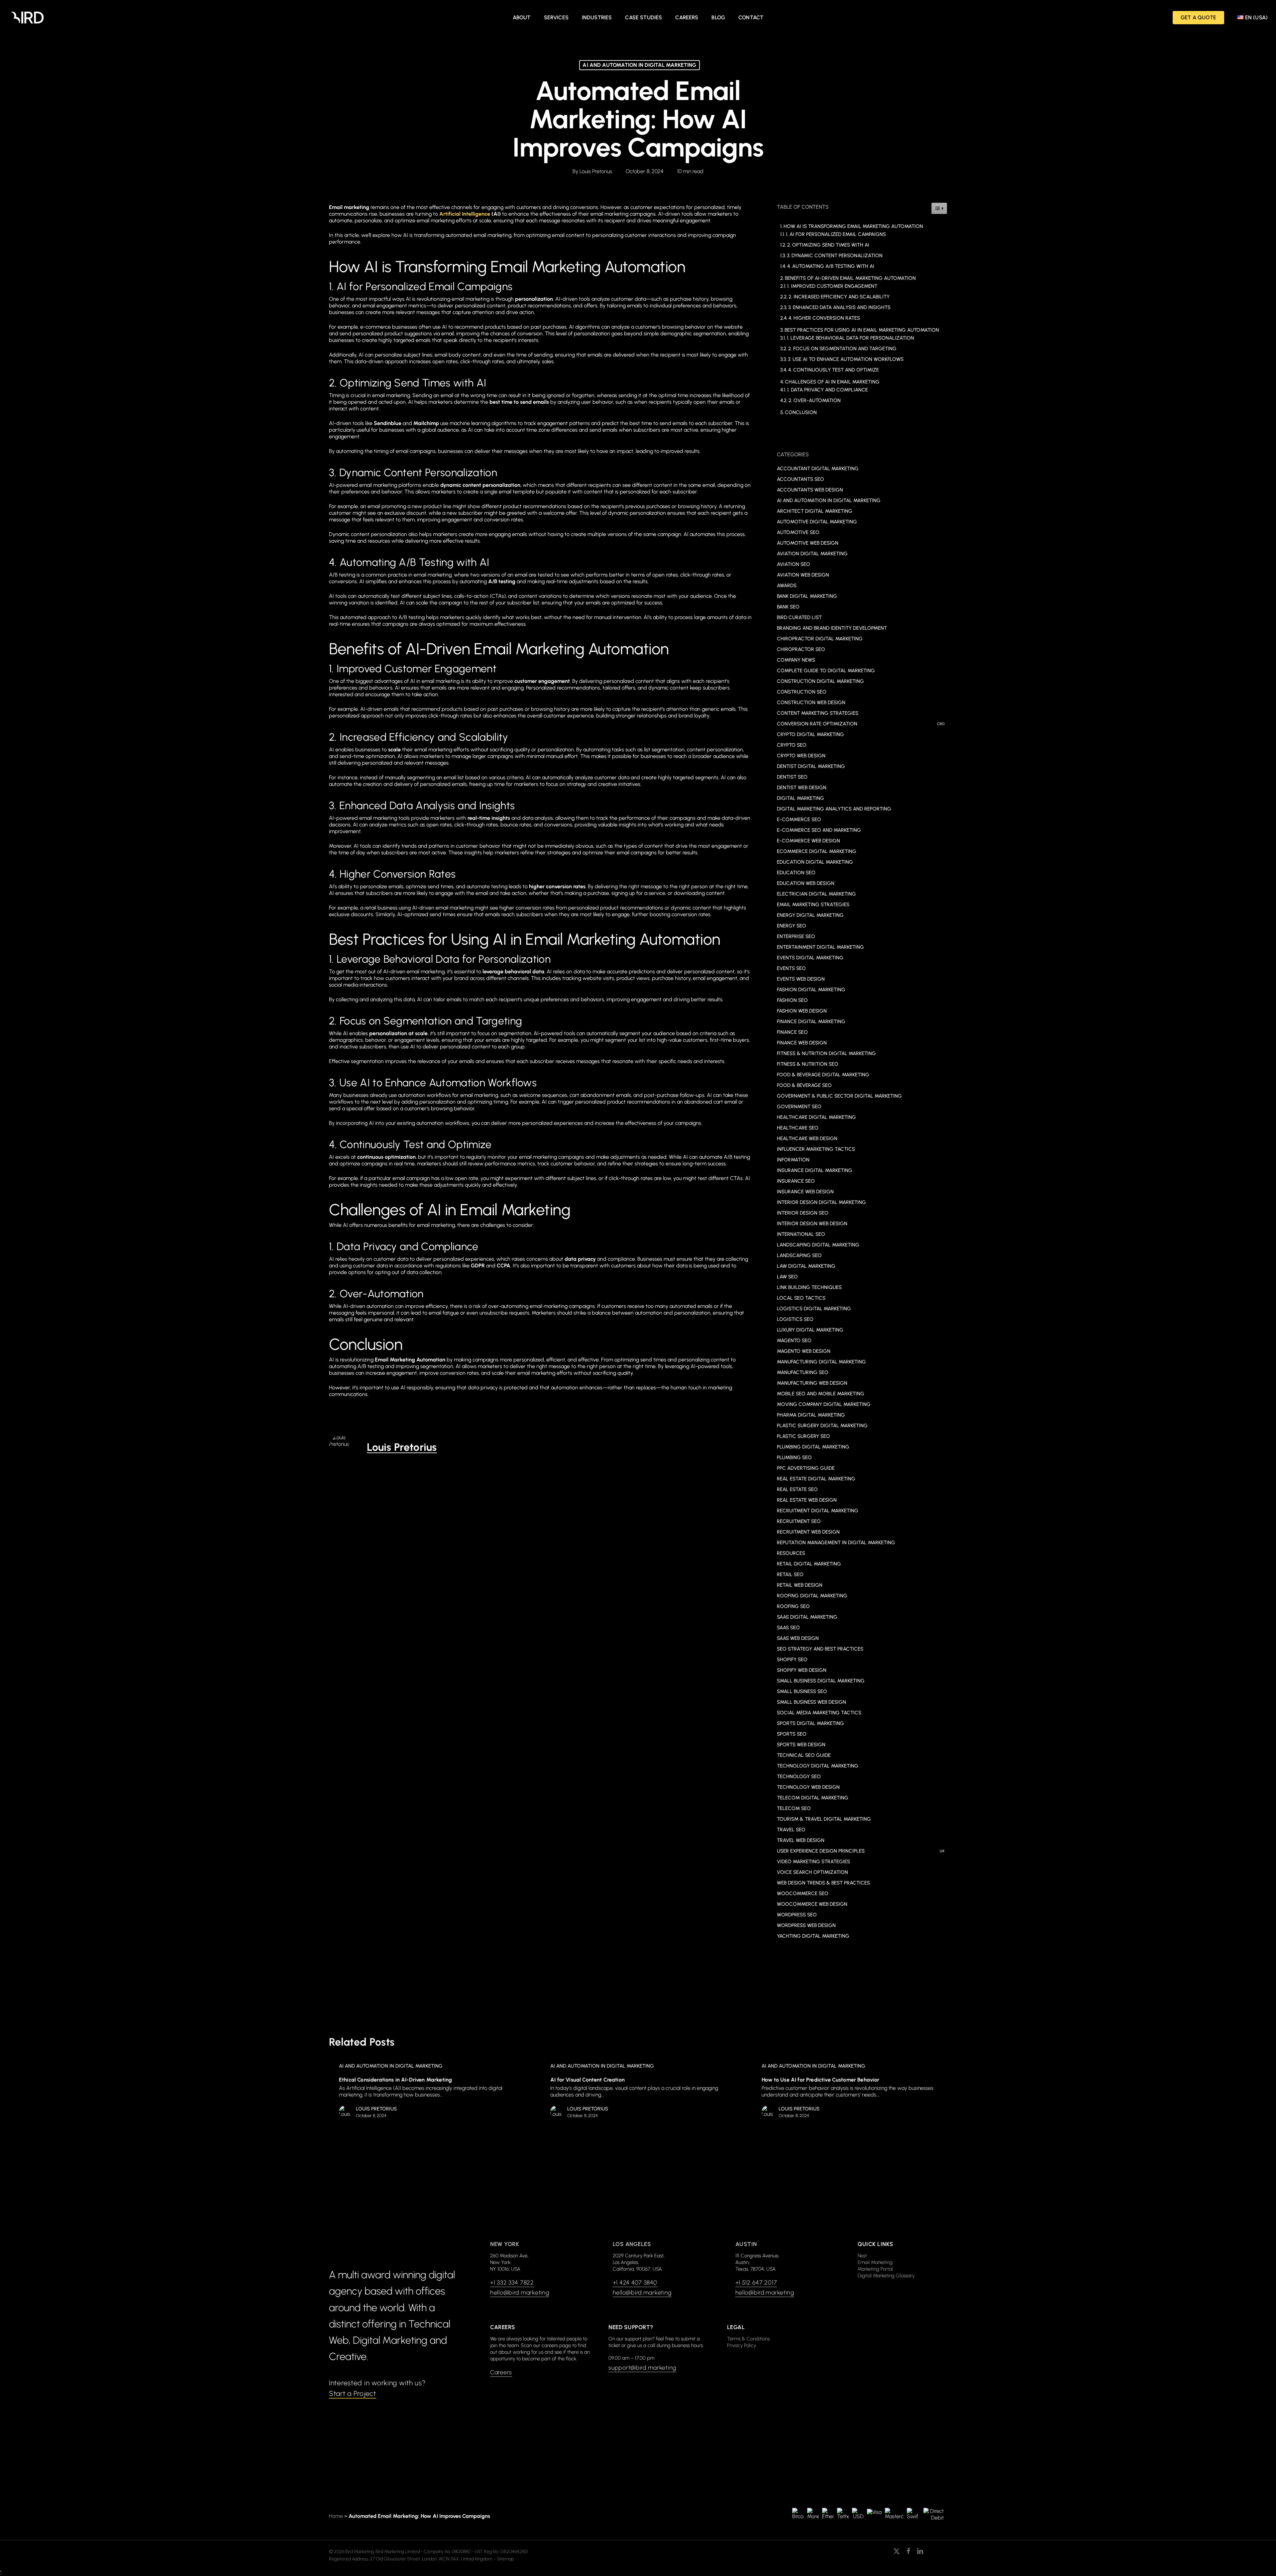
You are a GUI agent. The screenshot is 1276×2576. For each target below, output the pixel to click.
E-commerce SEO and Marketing (819, 830)
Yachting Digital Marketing (813, 1936)
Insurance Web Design (805, 1192)
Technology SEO (799, 1776)
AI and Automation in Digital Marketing (639, 65)
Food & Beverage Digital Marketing (823, 1075)
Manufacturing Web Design (812, 1383)
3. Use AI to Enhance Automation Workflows (846, 359)
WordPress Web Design (806, 1925)
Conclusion (801, 412)
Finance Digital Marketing (811, 1021)
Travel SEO (791, 1830)
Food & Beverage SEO (804, 1085)
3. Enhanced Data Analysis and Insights (839, 307)
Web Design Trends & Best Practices (823, 1883)
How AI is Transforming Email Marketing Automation (853, 226)
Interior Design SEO (803, 1213)
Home (336, 2516)
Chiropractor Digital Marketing (820, 639)
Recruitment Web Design (808, 1532)
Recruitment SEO (799, 1521)
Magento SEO (794, 1341)
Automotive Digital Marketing (817, 522)
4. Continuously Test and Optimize (834, 370)
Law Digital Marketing (806, 1266)
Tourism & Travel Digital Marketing (824, 1819)
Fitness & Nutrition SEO (808, 1064)
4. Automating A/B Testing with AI (831, 266)
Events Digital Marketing (810, 958)
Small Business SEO (802, 1691)
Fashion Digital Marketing (811, 990)
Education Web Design (806, 883)
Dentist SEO (792, 777)
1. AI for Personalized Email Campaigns (836, 234)
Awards (787, 586)
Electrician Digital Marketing (816, 894)
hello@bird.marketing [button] (520, 2293)
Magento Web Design (804, 1351)
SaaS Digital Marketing (807, 1617)
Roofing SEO (793, 1606)
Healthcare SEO (798, 1128)
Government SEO (799, 1107)
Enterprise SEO (796, 936)
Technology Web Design (808, 1787)
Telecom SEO (794, 1808)
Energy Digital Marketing (810, 915)
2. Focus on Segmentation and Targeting (842, 349)
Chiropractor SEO (801, 649)
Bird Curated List (799, 617)
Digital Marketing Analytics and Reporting (834, 809)
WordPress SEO (797, 1915)
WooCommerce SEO (803, 1893)
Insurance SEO (796, 1181)
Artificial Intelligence (465, 214)
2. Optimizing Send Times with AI (828, 245)
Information (793, 1160)
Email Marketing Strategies (813, 905)
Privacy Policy (742, 2345)
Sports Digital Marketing (810, 1723)
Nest (862, 2256)
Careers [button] (501, 2372)
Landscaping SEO (799, 1255)
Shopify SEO (792, 1660)
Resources (791, 1553)
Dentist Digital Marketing (811, 766)
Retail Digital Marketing (809, 1564)
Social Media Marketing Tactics (819, 1713)
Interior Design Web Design (812, 1224)
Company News (796, 660)
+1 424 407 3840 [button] (635, 2283)
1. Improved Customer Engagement (832, 286)
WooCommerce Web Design (812, 1904)
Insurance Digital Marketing (815, 1170)
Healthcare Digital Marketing (816, 1117)
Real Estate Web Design (807, 1500)
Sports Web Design (801, 1745)
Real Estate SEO (797, 1489)
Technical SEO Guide (804, 1755)
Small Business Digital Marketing (821, 1681)
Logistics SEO (795, 1319)
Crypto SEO (792, 745)
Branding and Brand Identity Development (832, 628)
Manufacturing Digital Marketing (821, 1362)
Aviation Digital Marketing (812, 554)
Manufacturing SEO (803, 1372)
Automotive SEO (798, 532)
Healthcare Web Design (807, 1138)
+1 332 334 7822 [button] (512, 2283)
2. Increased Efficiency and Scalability (839, 297)
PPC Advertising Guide (806, 1468)
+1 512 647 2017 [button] (756, 2283)
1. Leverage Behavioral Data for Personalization (851, 338)
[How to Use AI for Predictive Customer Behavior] (848, 2092)
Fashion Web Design (802, 1011)
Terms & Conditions (748, 2339)
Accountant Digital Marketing (818, 469)
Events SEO (791, 968)
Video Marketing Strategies (813, 1862)
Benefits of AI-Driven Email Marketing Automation (850, 278)
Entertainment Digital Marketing (820, 947)
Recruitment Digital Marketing (818, 1511)
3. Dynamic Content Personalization (835, 256)
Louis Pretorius (596, 171)
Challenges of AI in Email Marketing (832, 382)
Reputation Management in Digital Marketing (836, 1543)
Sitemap (505, 2559)
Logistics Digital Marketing (814, 1309)
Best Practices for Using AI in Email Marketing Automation (862, 330)
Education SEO (796, 873)
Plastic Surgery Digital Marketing (822, 1426)
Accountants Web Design (810, 490)
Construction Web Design (811, 702)
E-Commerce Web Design (808, 841)
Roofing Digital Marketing (812, 1596)
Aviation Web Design (803, 575)
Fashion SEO (792, 1000)
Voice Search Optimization (812, 1872)
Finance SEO (792, 1032)
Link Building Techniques (809, 1287)
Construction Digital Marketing (820, 681)
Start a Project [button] (353, 2393)
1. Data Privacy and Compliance (828, 390)
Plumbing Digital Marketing (813, 1447)
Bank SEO (788, 607)
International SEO (801, 1234)
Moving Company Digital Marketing (824, 1404)
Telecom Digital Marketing (813, 1798)
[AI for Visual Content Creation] (637, 2092)
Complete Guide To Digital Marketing (826, 671)
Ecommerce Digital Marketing (817, 851)
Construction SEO (802, 692)
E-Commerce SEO (799, 819)
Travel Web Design (801, 1840)
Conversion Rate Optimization (861, 724)
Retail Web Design (800, 1585)
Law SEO (787, 1277)
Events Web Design (801, 979)
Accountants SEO (800, 479)
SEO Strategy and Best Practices (820, 1649)
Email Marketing (875, 2262)
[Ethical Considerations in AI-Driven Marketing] (425, 2092)
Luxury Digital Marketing (810, 1330)
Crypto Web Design (801, 756)
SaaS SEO (788, 1628)
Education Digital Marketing (815, 862)
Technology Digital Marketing (818, 1766)
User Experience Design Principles (861, 1851)
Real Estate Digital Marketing (816, 1479)
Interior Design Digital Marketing (821, 1202)
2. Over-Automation (815, 400)
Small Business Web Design (811, 1702)
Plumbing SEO (794, 1457)
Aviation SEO (794, 564)
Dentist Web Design (802, 788)
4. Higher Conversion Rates (824, 318)
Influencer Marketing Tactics (816, 1149)
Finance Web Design (802, 1043)
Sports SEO (792, 1734)
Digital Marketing (800, 798)
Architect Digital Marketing (815, 511)
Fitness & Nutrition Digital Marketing (826, 1053)
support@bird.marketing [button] (642, 2368)
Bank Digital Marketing (807, 596)
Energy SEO (792, 926)
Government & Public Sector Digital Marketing (839, 1096)
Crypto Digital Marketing (810, 734)
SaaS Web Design (798, 1638)
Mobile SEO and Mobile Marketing (821, 1394)
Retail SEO (790, 1574)
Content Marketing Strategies (818, 713)
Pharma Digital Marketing (811, 1415)
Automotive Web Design (808, 543)
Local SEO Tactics (801, 1298)
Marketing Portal (875, 2269)
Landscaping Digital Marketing (818, 1245)
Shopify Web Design (802, 1670)
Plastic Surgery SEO (803, 1436)
